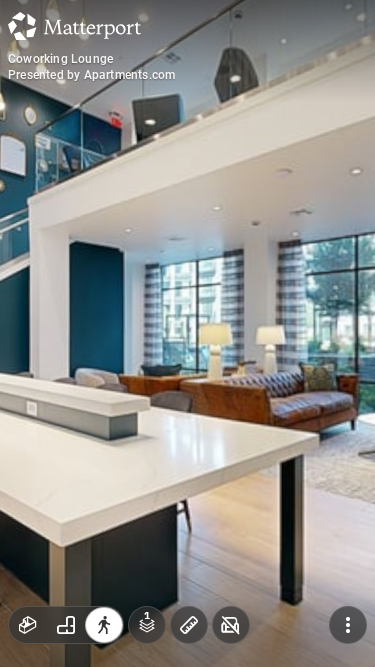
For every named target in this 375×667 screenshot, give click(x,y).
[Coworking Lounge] (187, 333)
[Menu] (348, 625)
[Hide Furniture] (231, 625)
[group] (66, 625)
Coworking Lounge (60, 59)
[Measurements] (189, 625)
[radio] (28, 625)
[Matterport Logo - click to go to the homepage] (74, 26)
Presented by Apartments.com (91, 75)
